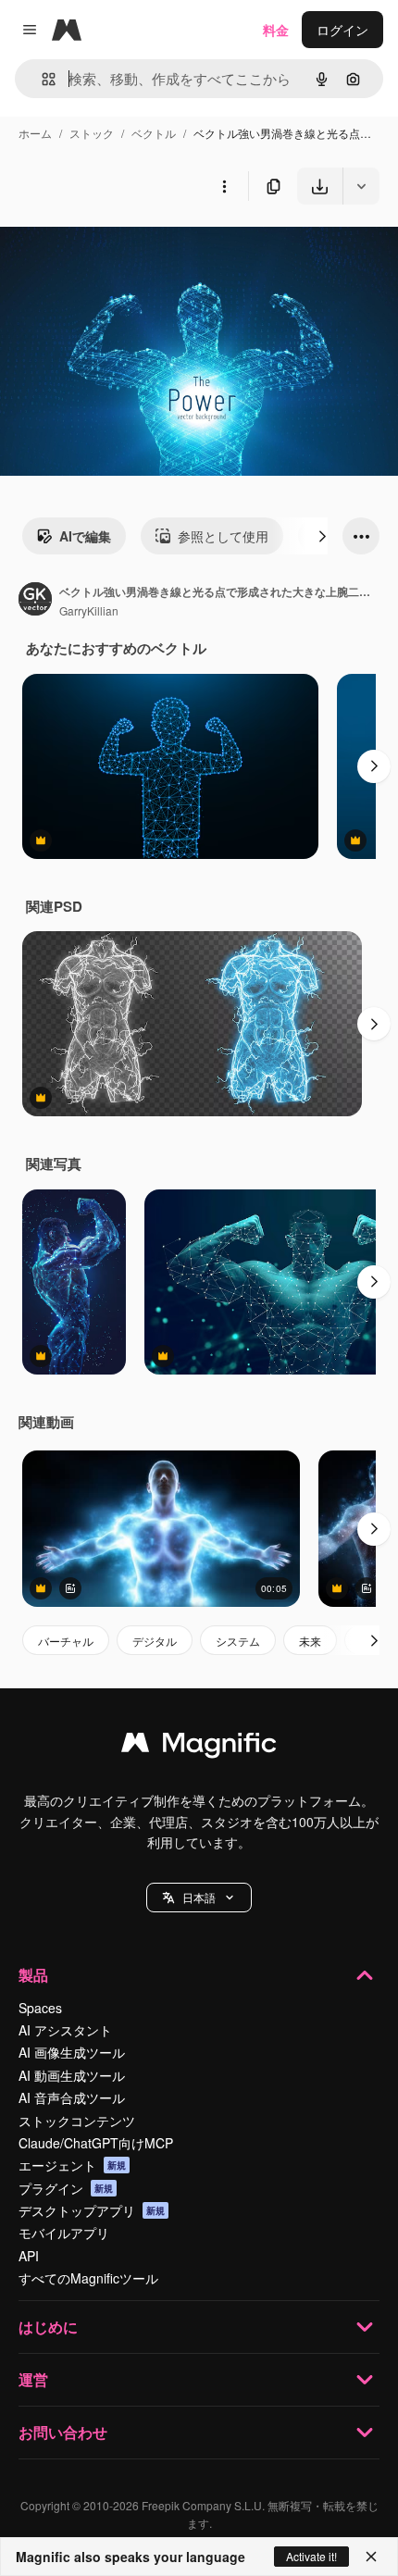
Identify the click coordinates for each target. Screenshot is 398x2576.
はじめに (48, 2327)
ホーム (35, 133)
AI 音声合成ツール (72, 2097)
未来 (310, 1641)
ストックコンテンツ (77, 2121)
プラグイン (66, 2188)
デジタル (155, 1641)
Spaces (40, 2008)
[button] (199, 1898)
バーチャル (66, 1641)
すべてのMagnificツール (88, 2278)
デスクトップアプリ (92, 2210)
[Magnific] (199, 1747)
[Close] (371, 2557)
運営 (33, 2379)
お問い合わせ (63, 2432)
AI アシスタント (65, 2030)
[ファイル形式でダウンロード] (361, 186)
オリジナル (127, 248)
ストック (92, 133)
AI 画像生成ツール (72, 2052)
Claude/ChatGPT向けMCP (96, 2143)
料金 (276, 30)
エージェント (72, 2165)
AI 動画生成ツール (72, 2075)
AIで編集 (85, 536)
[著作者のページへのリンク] (35, 601)
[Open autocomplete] (41, 79)
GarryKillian (89, 610)
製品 (33, 1975)
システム (238, 1641)
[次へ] (322, 536)
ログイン (342, 30)
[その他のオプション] (224, 186)
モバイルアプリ (64, 2233)
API (29, 2256)
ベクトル (154, 133)
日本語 (199, 1897)
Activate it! (311, 2556)
